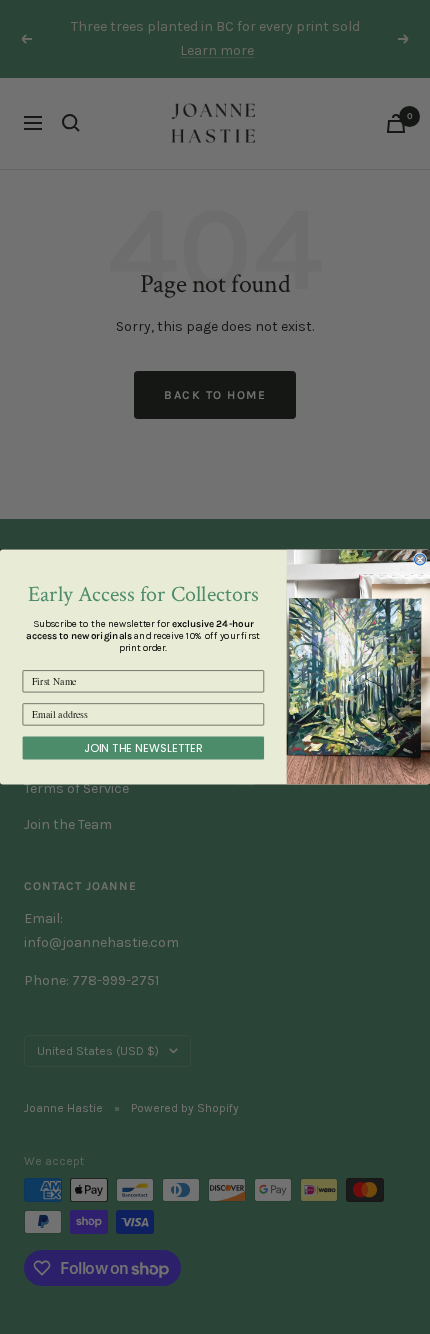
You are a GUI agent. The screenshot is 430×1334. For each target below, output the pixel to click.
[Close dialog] (420, 559)
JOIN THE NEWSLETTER (143, 747)
